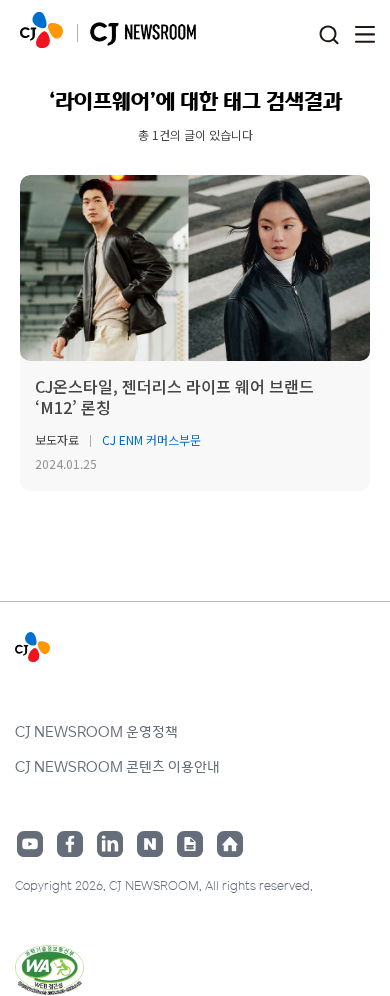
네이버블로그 (150, 844)
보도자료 (57, 439)
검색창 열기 (328, 35)
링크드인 (110, 844)
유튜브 (30, 844)
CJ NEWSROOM (41, 30)
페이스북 (70, 844)
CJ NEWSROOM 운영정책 (96, 731)
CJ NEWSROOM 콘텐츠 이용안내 (117, 766)
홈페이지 (230, 844)
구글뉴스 (190, 844)
